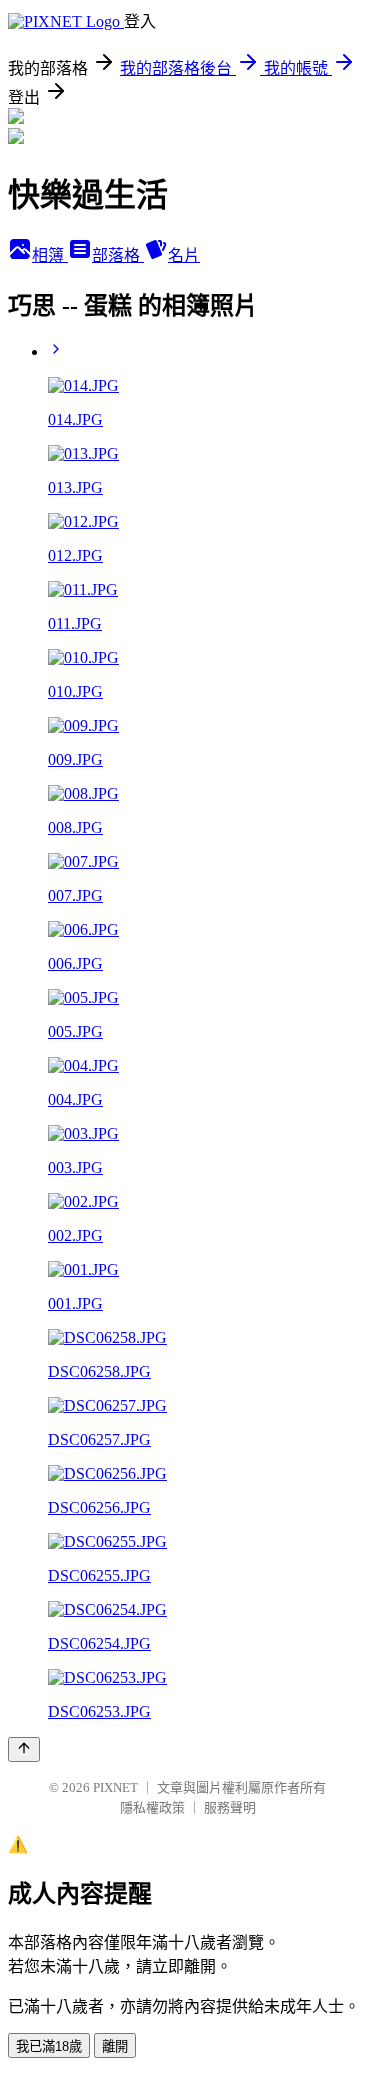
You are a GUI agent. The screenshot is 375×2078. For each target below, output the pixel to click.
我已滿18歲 (49, 2046)
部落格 (118, 255)
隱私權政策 (152, 1807)
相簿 (50, 255)
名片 (184, 255)
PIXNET (115, 1787)
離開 (115, 2046)
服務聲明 (230, 1807)
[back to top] (24, 1749)
